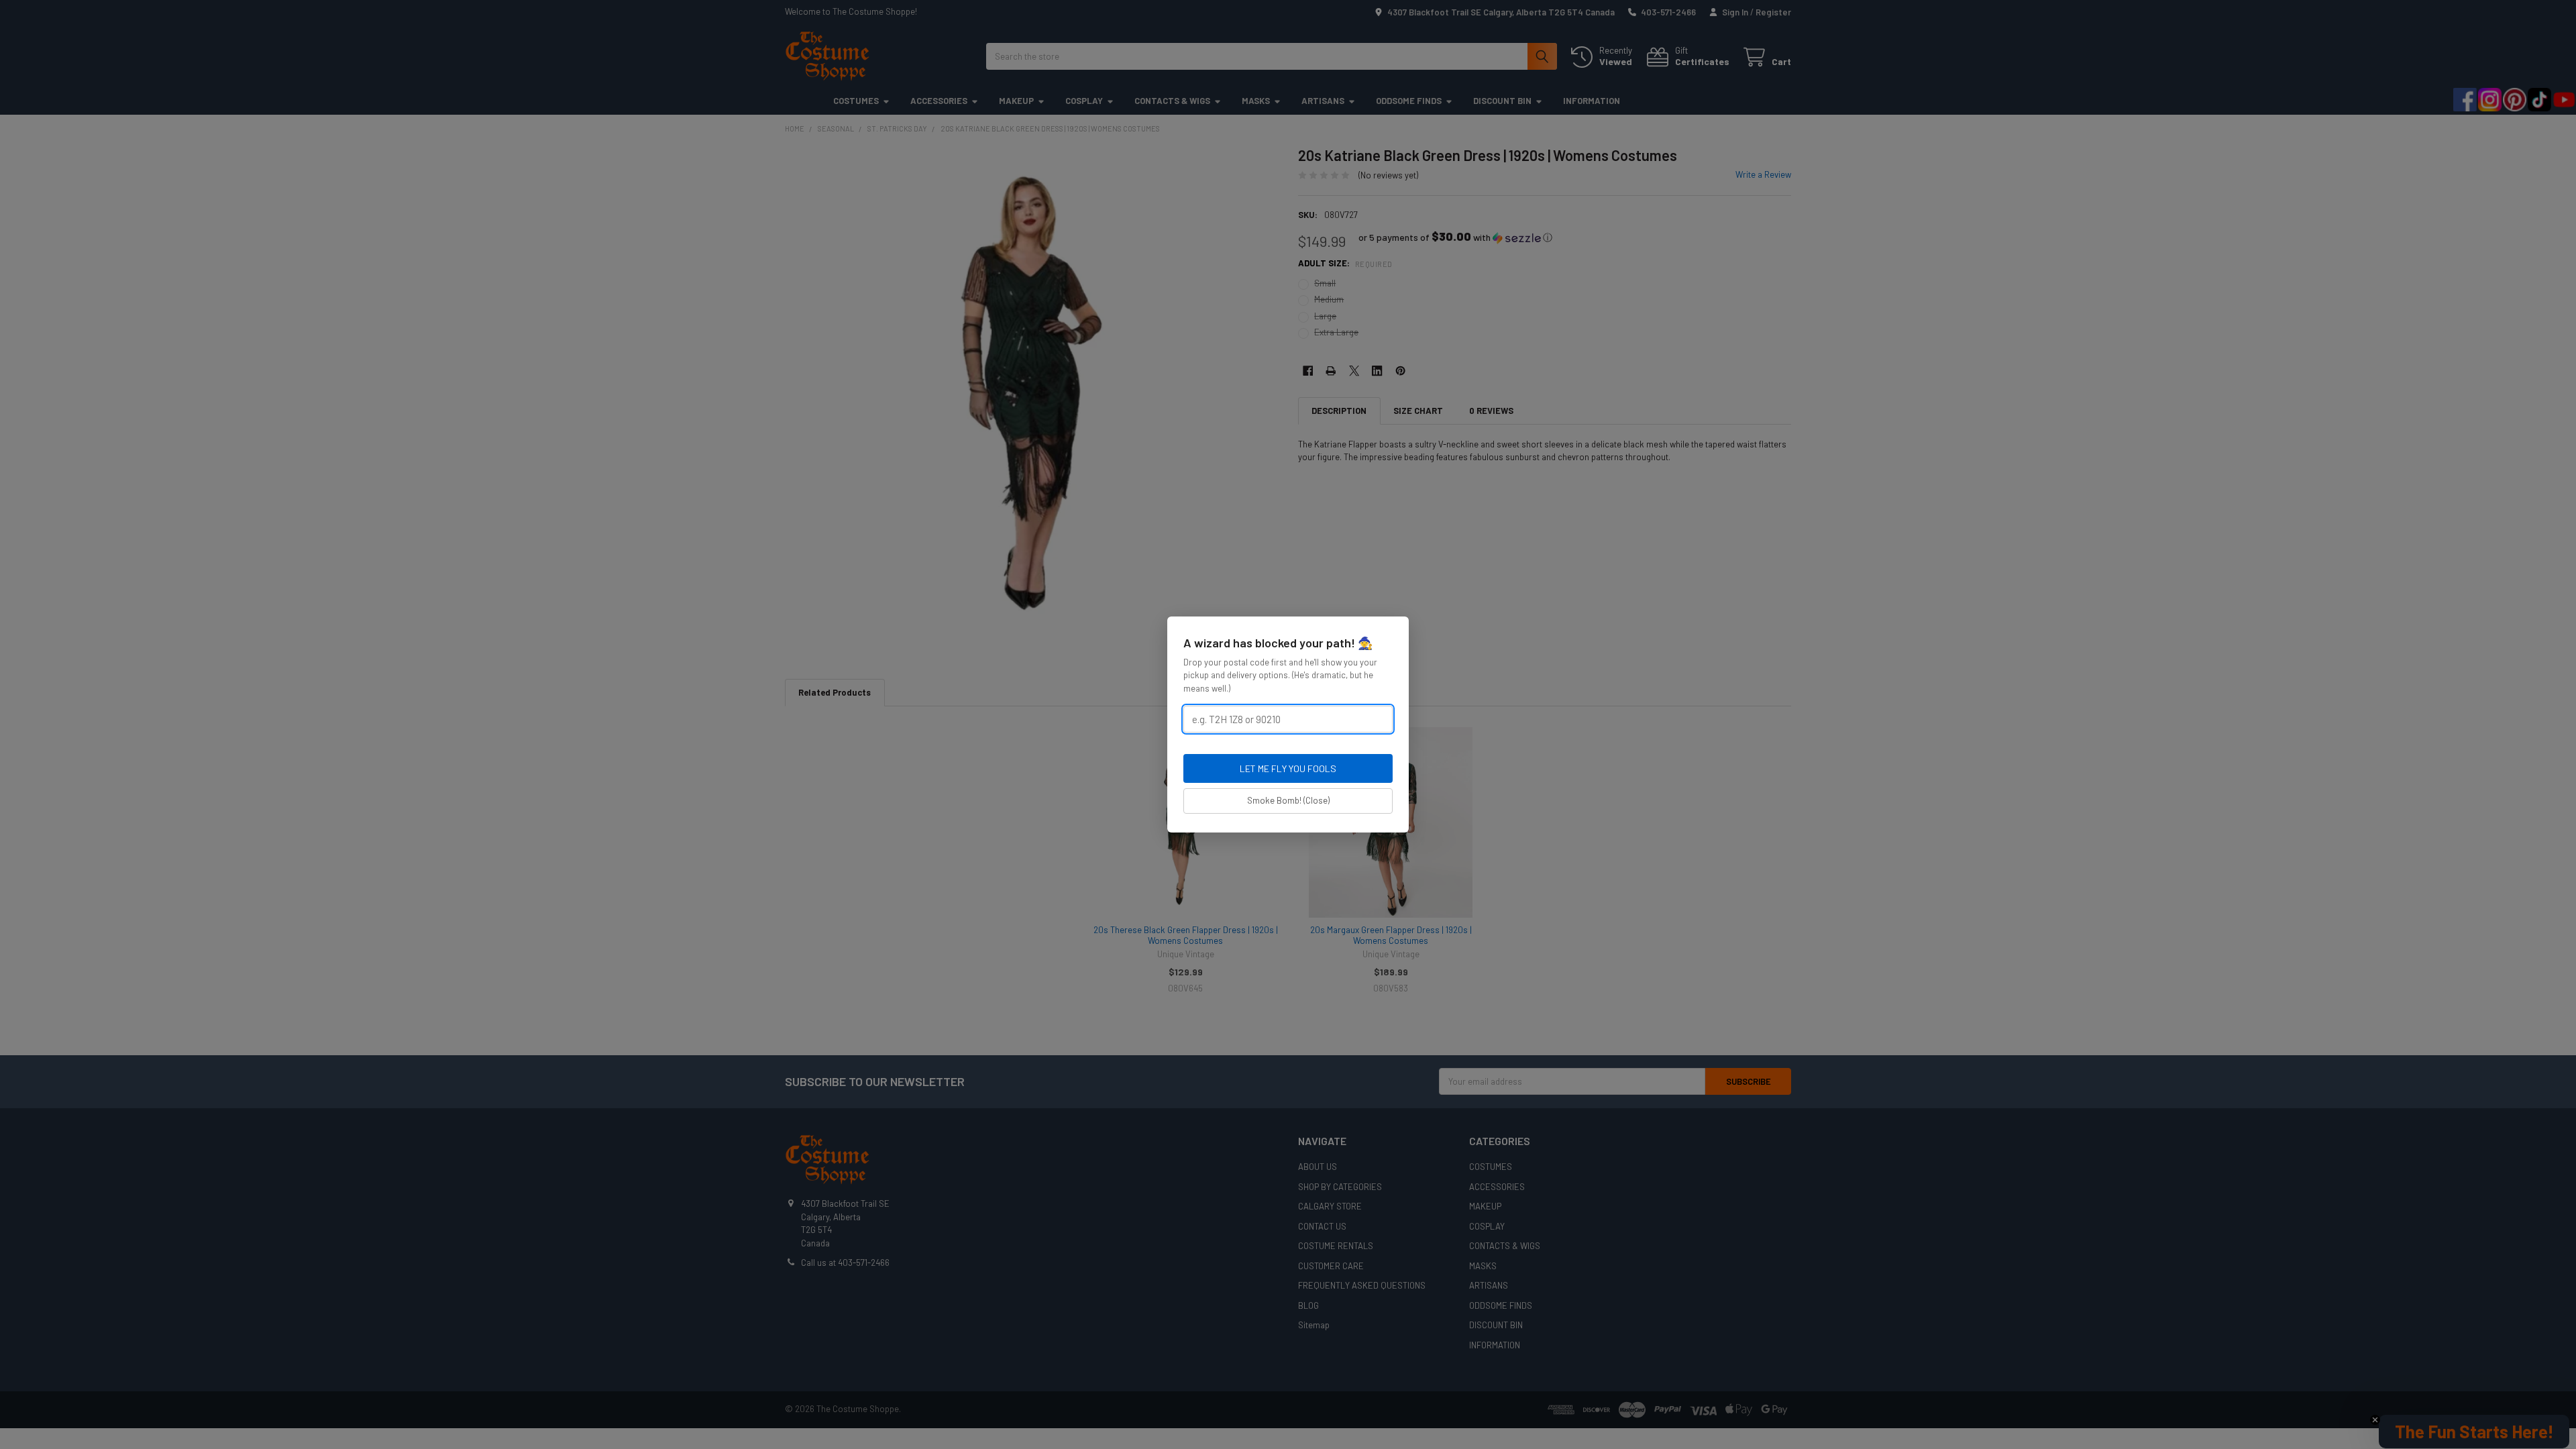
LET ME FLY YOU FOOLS (1288, 768)
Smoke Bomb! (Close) (1288, 800)
